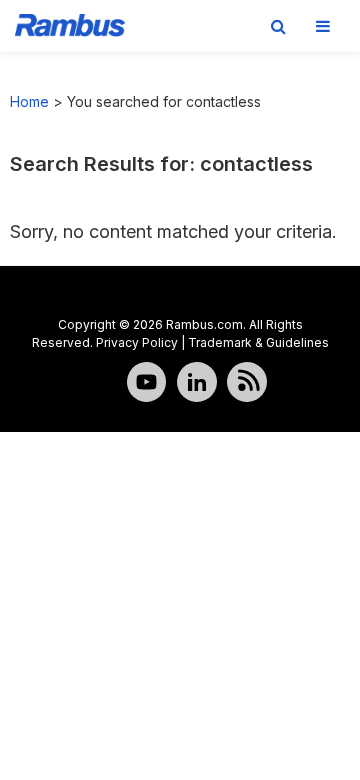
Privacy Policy (137, 342)
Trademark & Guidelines (258, 342)
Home (29, 101)
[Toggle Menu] (323, 26)
